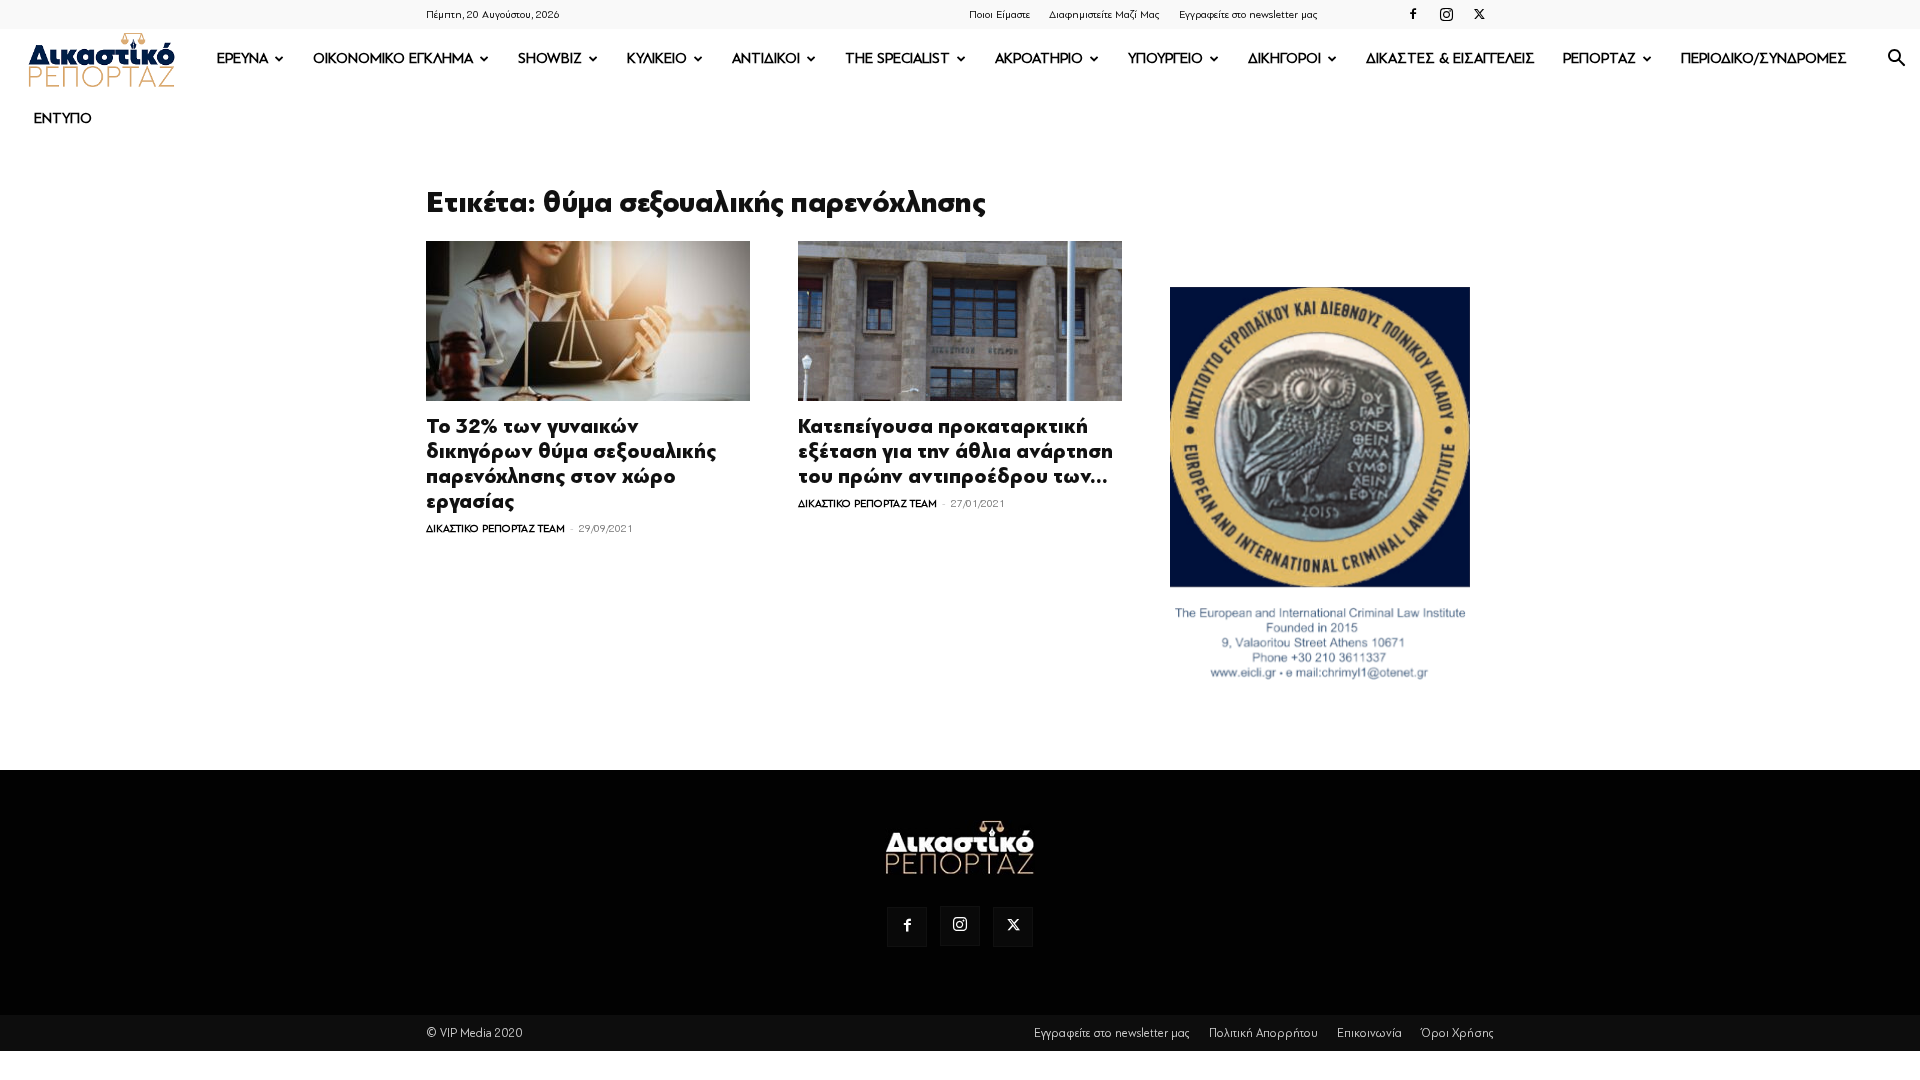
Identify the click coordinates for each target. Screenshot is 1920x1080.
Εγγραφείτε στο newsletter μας (1248, 14)
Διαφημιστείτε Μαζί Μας (1104, 14)
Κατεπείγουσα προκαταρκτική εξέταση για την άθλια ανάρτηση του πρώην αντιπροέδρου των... (955, 451)
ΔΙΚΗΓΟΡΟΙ (1284, 58)
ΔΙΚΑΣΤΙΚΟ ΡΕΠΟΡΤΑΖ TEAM (495, 528)
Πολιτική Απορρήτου (1263, 1033)
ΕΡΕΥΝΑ (242, 58)
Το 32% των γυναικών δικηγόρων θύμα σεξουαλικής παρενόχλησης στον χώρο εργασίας (571, 464)
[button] (1896, 60)
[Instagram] (1446, 14)
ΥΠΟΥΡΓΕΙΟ (1165, 58)
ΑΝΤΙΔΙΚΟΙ (766, 58)
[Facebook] (1413, 14)
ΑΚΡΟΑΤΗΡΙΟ (1039, 58)
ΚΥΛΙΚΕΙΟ (657, 58)
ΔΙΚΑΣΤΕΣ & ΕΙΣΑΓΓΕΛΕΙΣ (1450, 58)
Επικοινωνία (1369, 1033)
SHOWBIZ (550, 58)
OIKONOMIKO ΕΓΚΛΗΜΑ (393, 58)
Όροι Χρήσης (1457, 1033)
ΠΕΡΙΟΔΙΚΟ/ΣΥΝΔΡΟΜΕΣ (1764, 58)
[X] (1479, 14)
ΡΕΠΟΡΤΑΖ (1599, 58)
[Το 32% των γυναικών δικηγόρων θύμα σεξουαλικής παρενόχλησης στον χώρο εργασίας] (588, 321)
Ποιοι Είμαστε (999, 14)
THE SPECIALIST (897, 58)
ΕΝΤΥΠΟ (63, 118)
